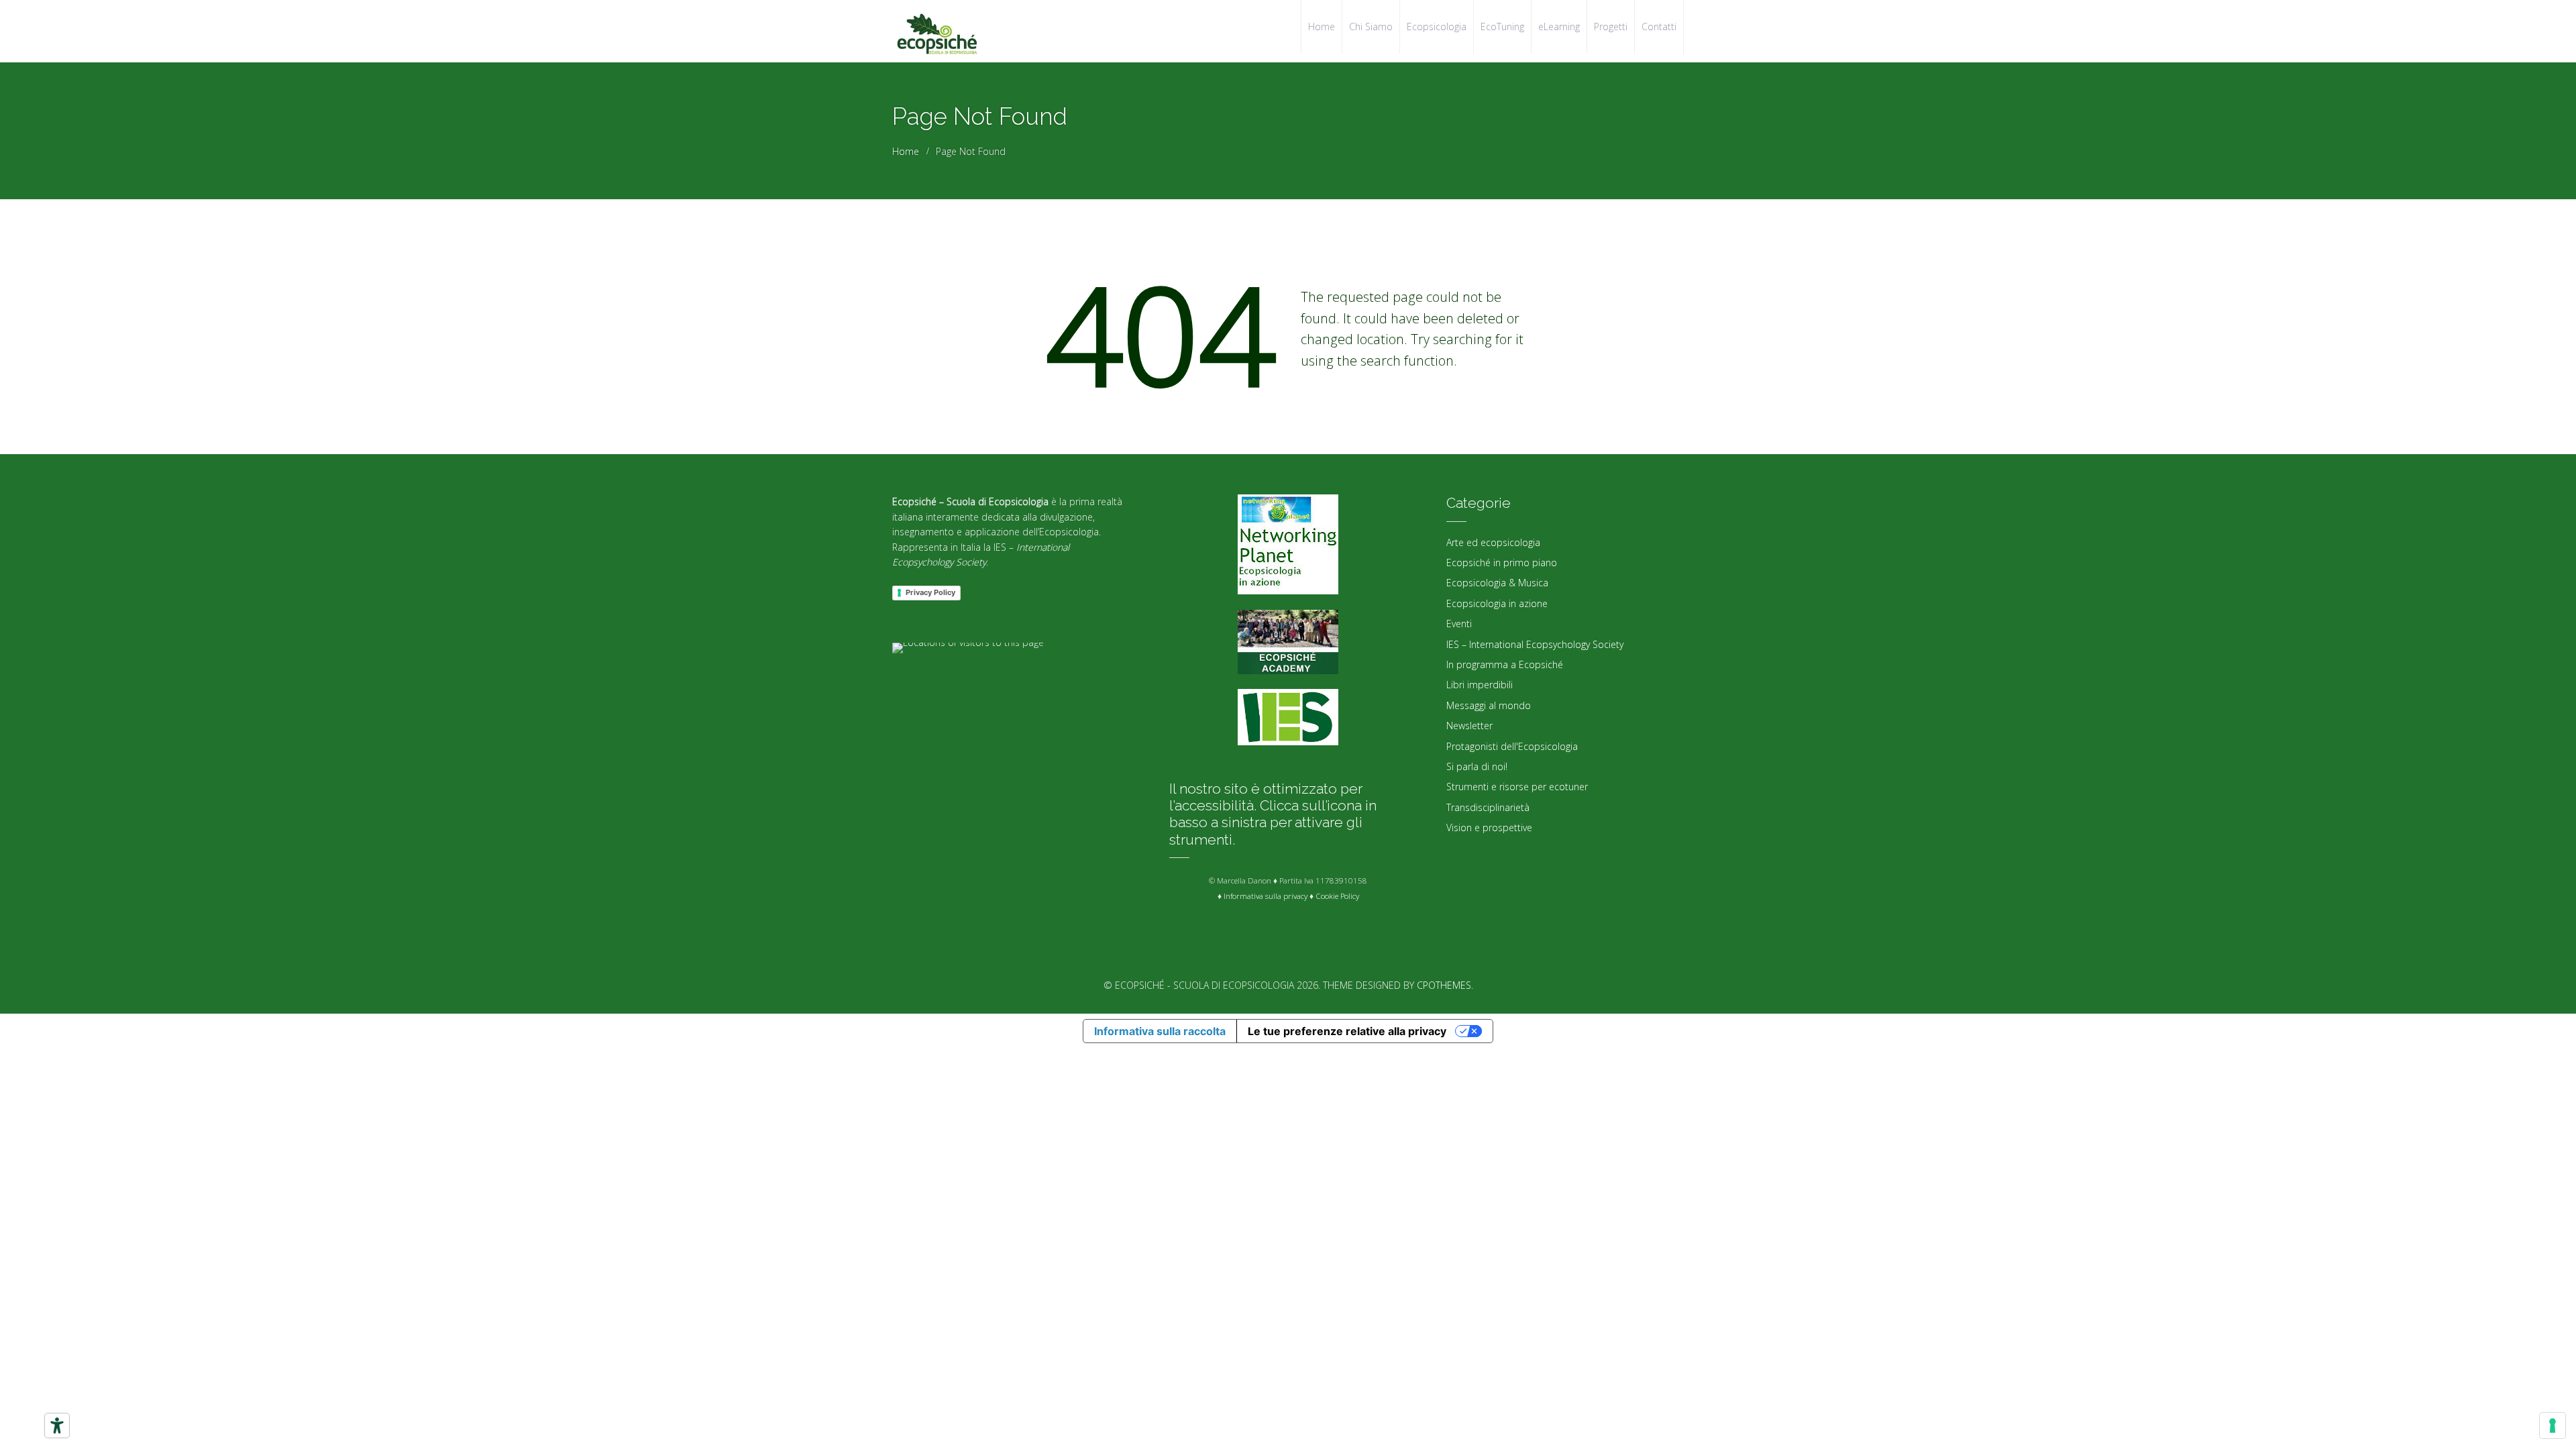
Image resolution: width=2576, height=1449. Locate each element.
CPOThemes (1444, 985)
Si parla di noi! (1477, 766)
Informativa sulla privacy (1266, 896)
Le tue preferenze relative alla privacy (1347, 1031)
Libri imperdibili (1480, 685)
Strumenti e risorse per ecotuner (1517, 787)
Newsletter (1469, 726)
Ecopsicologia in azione (1497, 603)
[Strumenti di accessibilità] (57, 1426)
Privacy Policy (930, 592)
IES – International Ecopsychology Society (1535, 644)
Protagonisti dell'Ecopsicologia (1512, 746)
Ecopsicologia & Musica (1497, 583)
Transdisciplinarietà (1488, 807)
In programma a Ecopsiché (1505, 664)
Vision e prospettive (1489, 827)
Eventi (1459, 624)
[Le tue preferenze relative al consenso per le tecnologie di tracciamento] (2553, 1426)
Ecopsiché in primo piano (1502, 562)
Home (906, 151)
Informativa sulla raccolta (1160, 1031)
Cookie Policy (1337, 896)
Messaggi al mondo (1489, 705)
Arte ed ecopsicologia (1493, 542)
